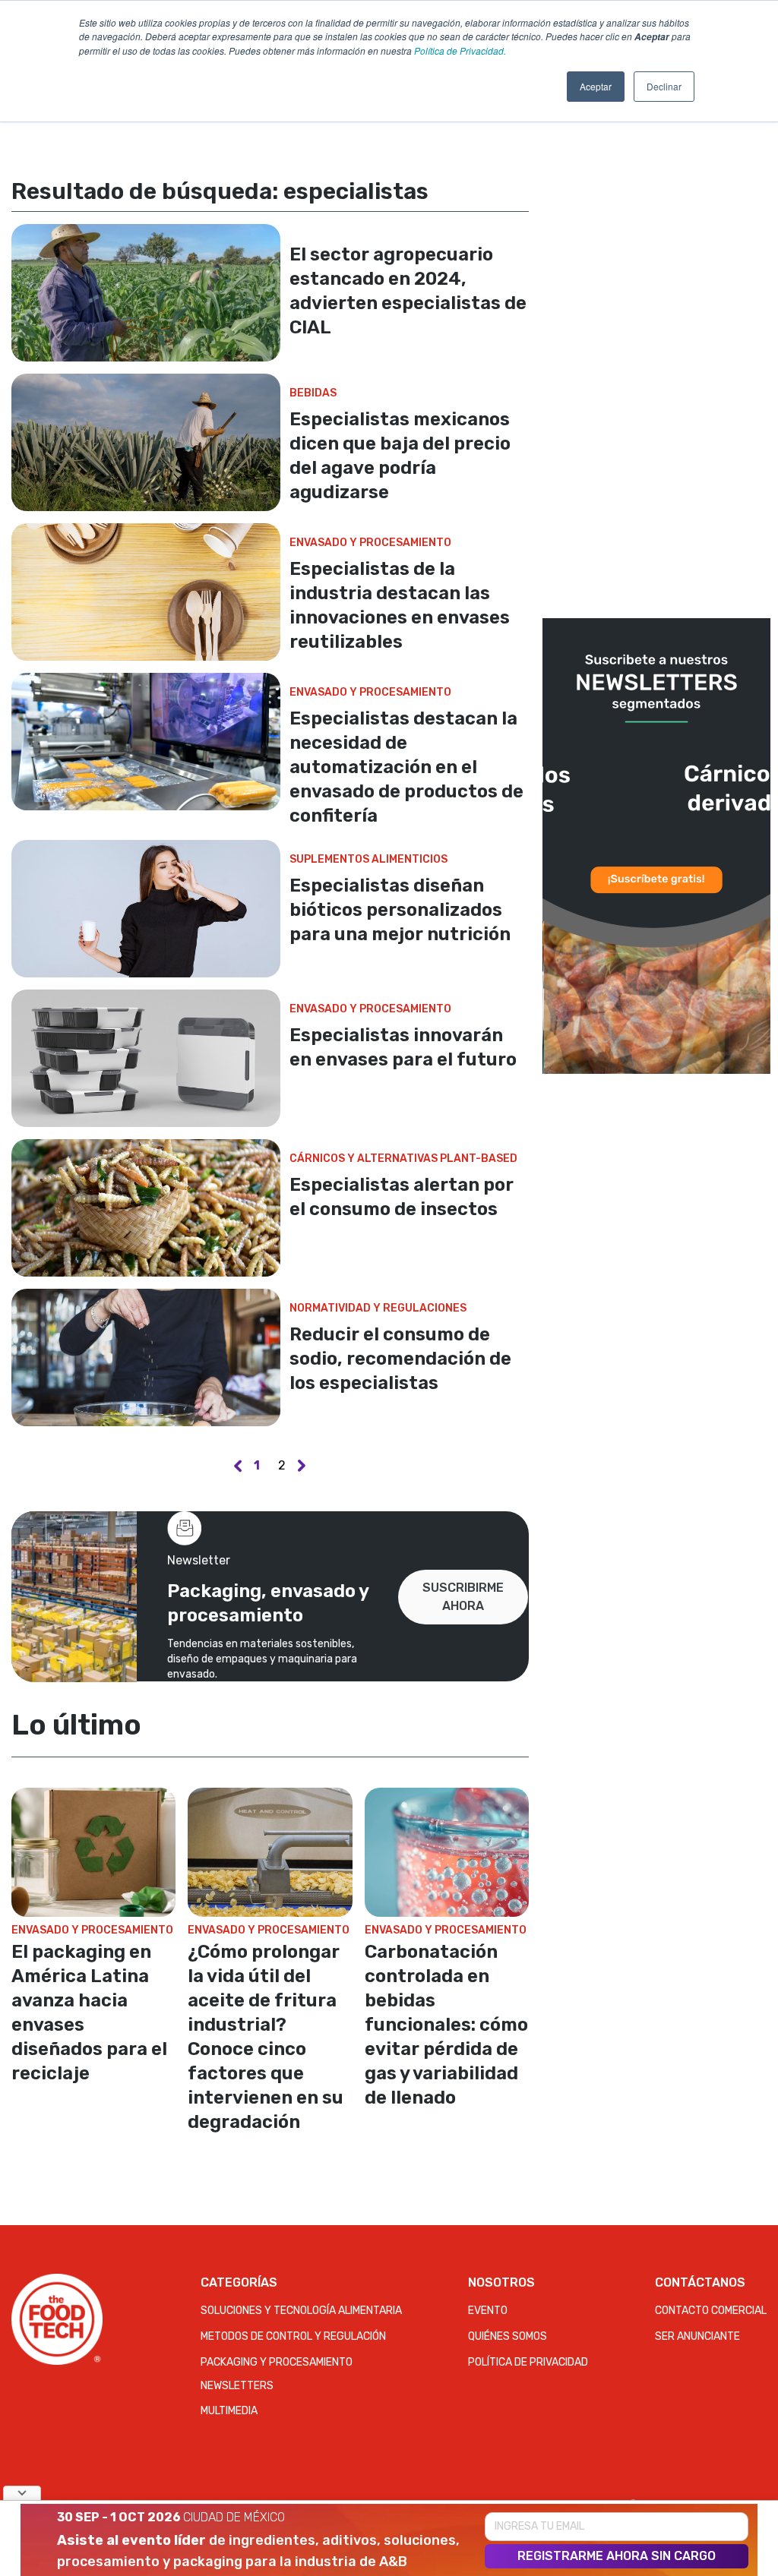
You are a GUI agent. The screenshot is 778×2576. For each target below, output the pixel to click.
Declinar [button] (664, 86)
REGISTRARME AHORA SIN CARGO (617, 2556)
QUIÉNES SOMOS (508, 2336)
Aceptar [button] (596, 86)
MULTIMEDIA (229, 2411)
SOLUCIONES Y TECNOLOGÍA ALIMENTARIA (301, 2311)
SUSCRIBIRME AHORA (463, 1597)
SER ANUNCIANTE (697, 2336)
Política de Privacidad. (460, 51)
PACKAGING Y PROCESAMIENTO (277, 2362)
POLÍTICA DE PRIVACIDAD (528, 2362)
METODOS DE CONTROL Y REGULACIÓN (293, 2336)
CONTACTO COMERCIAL (711, 2311)
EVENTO (488, 2311)
